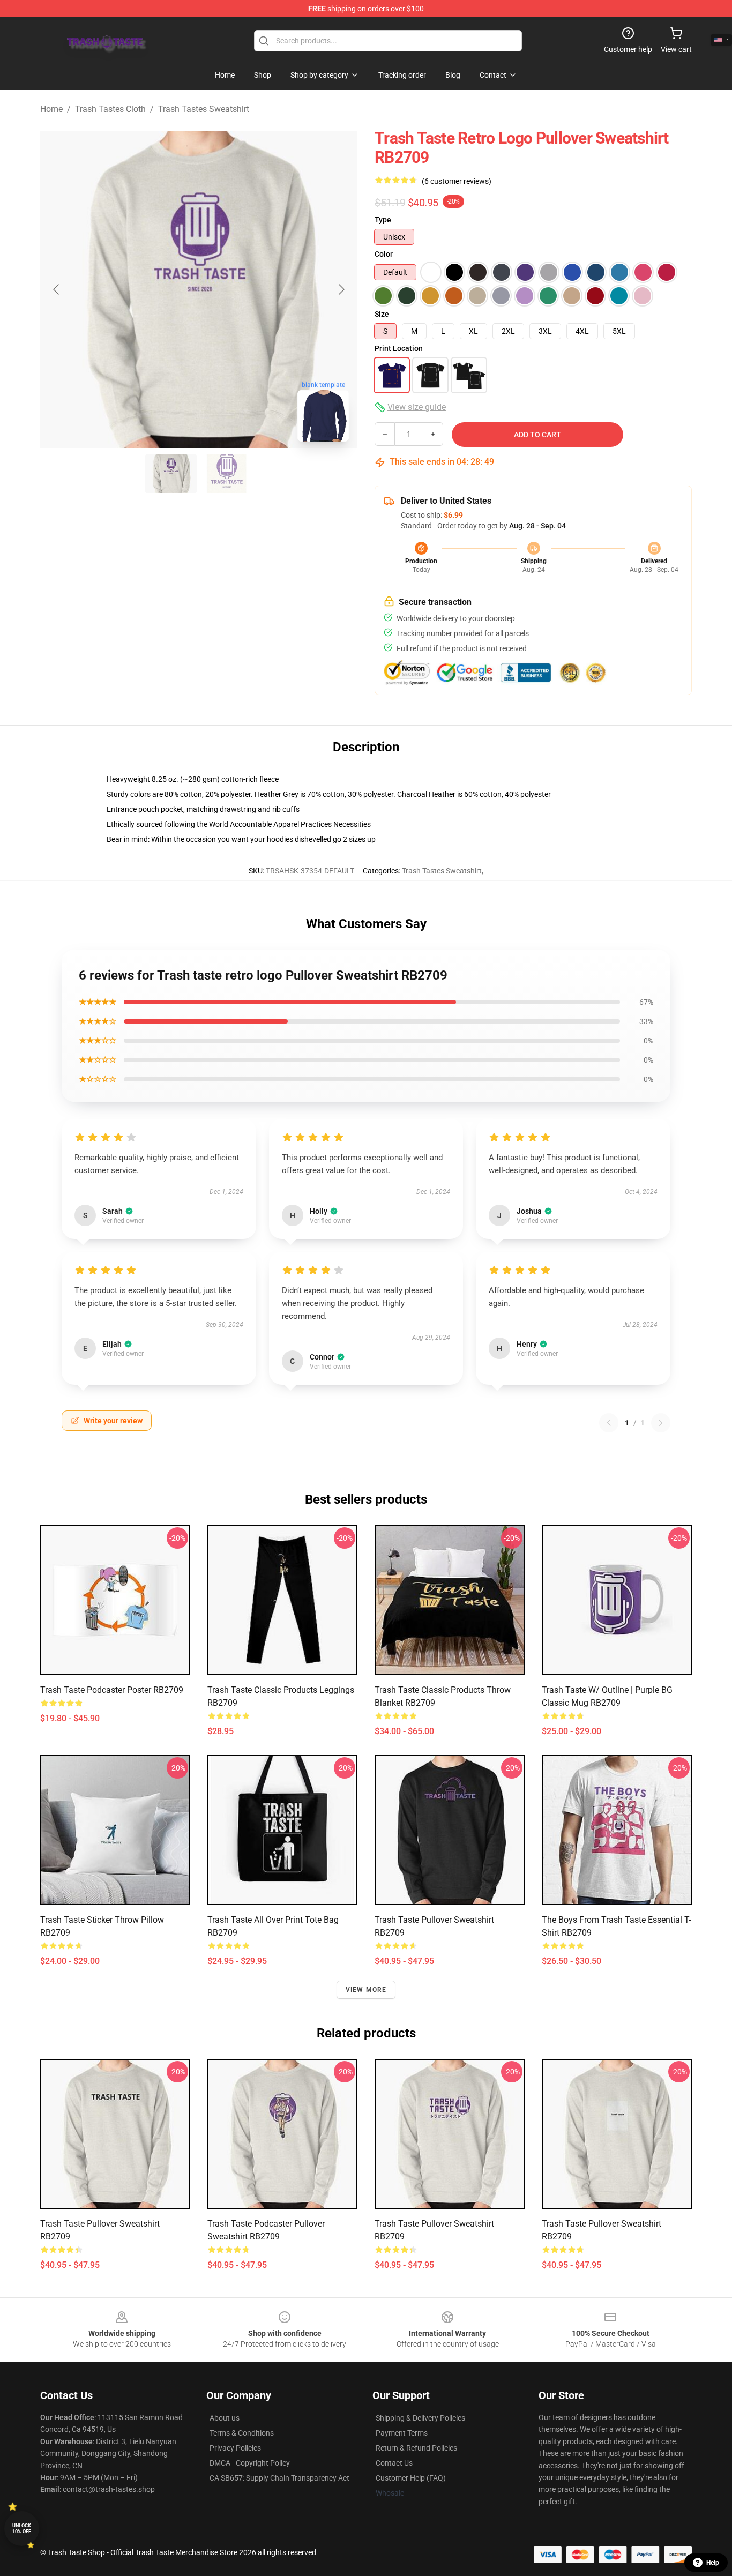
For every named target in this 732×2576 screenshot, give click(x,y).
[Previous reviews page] (609, 1423)
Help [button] (713, 2563)
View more (366, 1990)
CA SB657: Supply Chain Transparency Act (279, 2478)
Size (382, 314)
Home (51, 109)
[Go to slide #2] (227, 474)
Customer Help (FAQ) (411, 2478)
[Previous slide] (57, 289)
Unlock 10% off (22, 2529)
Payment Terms (402, 2433)
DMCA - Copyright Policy (250, 2463)
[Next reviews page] (661, 1423)
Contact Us (394, 2463)
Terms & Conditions (242, 2433)
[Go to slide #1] (171, 474)
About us (225, 2418)
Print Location (399, 348)
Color (384, 254)
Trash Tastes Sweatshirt (204, 109)
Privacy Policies (235, 2448)
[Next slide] (341, 289)
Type (383, 220)
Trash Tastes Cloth (110, 109)
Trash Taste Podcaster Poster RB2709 (112, 1690)
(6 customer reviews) (457, 181)
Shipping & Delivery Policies (420, 2418)
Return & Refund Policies (416, 2448)
